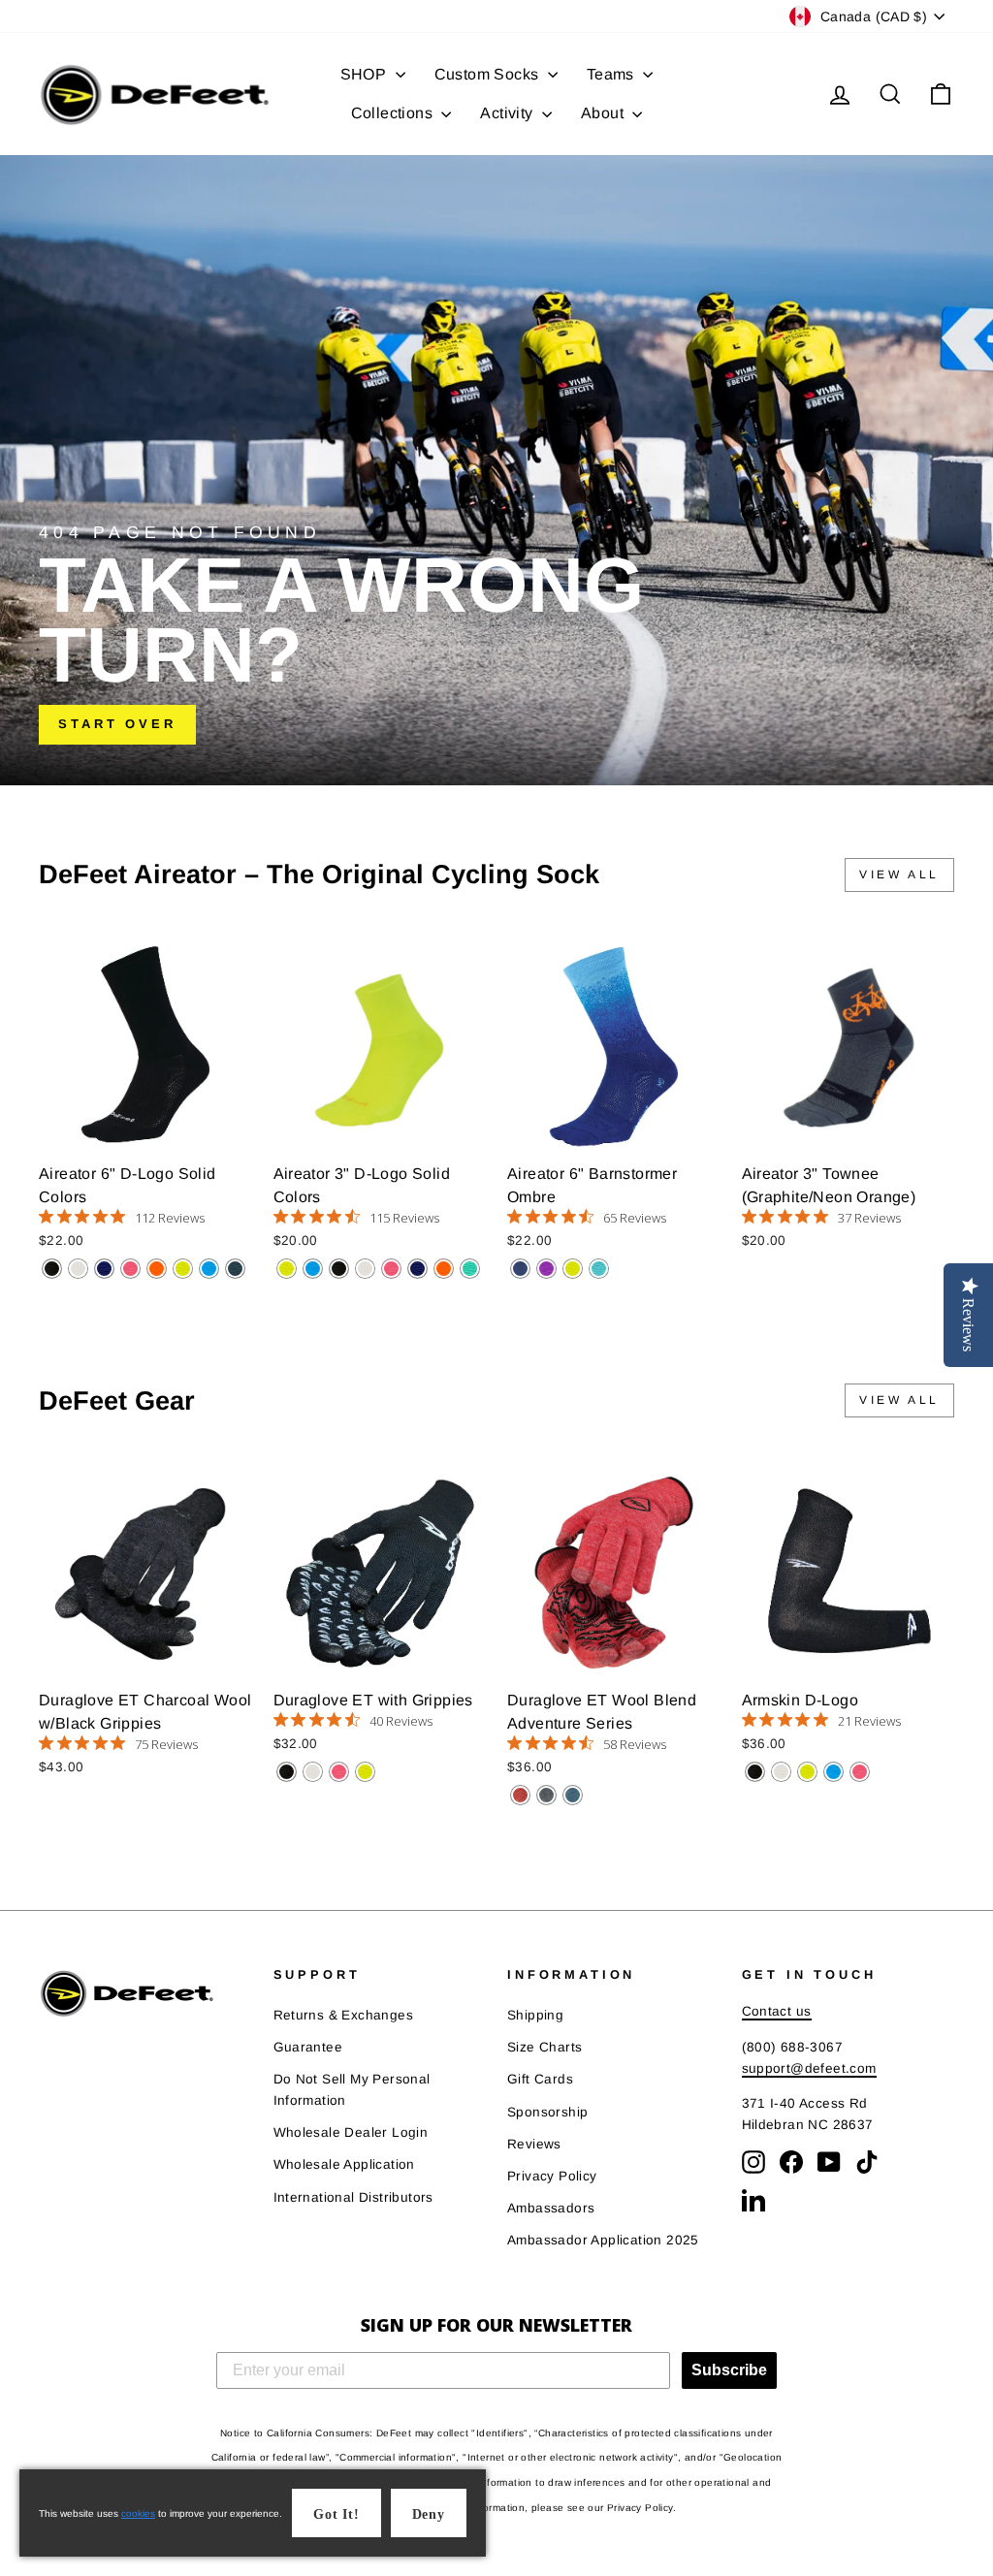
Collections (394, 113)
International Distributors (353, 2197)
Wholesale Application (344, 2164)
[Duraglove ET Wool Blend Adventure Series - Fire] (520, 1795)
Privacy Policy (552, 2176)
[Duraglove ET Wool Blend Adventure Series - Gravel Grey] (546, 1795)
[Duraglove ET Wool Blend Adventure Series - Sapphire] (573, 1795)
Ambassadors (551, 2208)
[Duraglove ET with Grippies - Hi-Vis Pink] (339, 1772)
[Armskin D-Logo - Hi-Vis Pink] (860, 1772)
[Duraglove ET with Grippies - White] (313, 1772)
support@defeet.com (809, 2068)
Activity (509, 113)
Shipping (535, 2015)
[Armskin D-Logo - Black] (755, 1772)
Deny (429, 2514)
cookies (138, 2513)
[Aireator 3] (287, 1269)
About (604, 113)
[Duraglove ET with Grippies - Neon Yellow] (365, 1772)
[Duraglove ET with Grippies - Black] (287, 1772)
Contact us (777, 2011)
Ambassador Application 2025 (603, 2240)
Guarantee (308, 2047)
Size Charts (545, 2047)
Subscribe (729, 2370)
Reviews (534, 2144)
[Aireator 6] (52, 1269)
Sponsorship (547, 2112)
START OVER (117, 724)
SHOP (366, 74)
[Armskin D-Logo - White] (781, 1772)
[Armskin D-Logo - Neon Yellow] (807, 1772)
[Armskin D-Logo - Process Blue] (833, 1772)
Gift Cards (540, 2079)
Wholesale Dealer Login (351, 2132)
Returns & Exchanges (344, 2015)
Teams (612, 74)
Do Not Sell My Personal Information (352, 2090)
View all (899, 875)
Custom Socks (489, 74)
